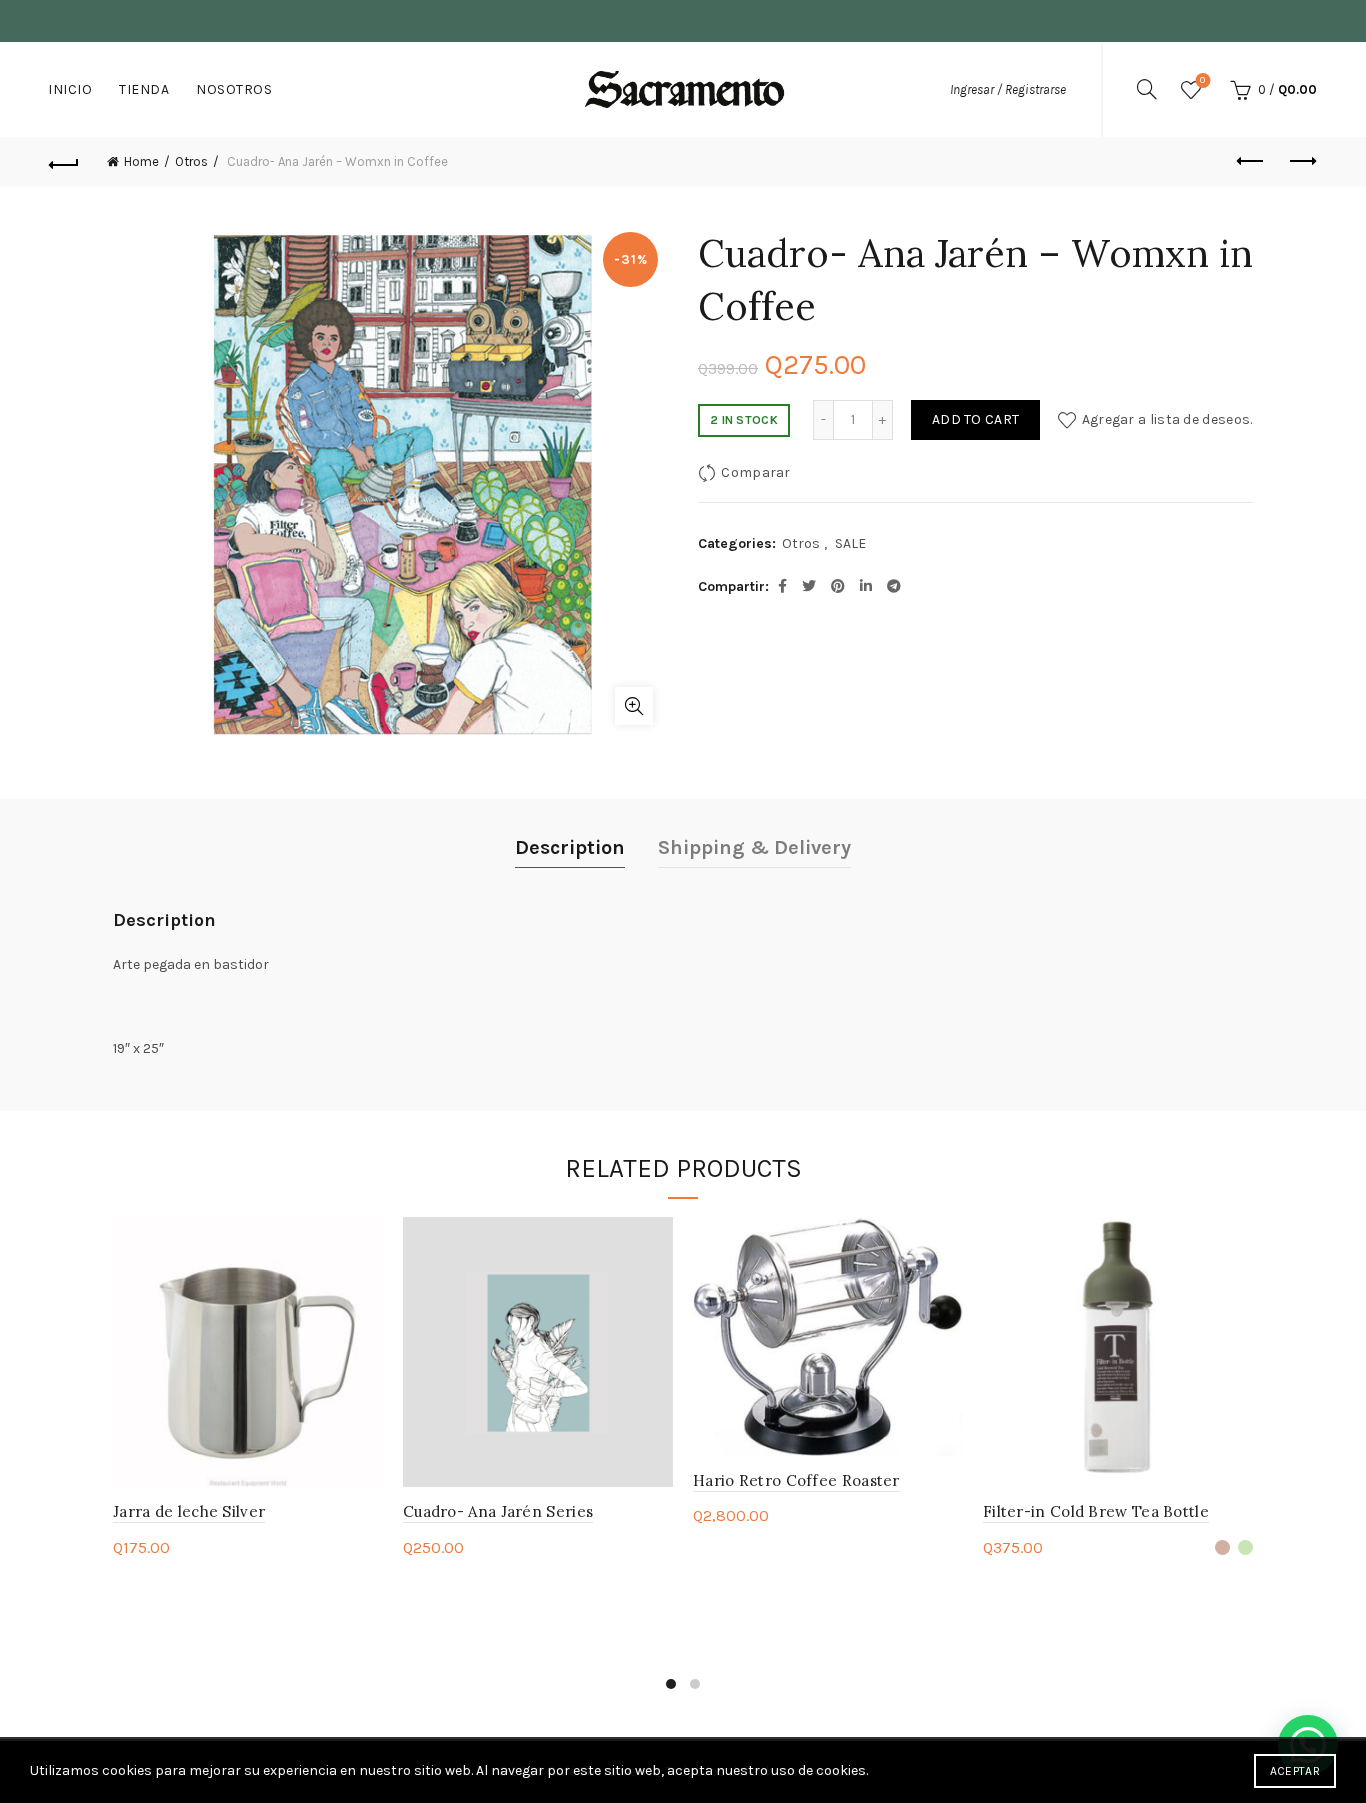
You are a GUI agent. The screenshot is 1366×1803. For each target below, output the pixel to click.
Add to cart (975, 419)
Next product (1302, 162)
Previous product (1252, 162)
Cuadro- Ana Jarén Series (498, 1511)
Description (570, 847)
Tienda (144, 89)
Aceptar (1295, 1771)
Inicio (70, 89)
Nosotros (234, 89)
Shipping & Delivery (754, 847)
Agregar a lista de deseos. (1167, 419)
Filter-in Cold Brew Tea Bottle (1096, 1511)
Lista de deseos (1202, 80)
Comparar (755, 472)
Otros (191, 161)
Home (141, 161)
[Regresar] (64, 162)
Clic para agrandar (634, 706)
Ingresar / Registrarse (1008, 89)
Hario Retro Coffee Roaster (796, 1480)
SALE (850, 543)
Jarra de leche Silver (189, 1511)
